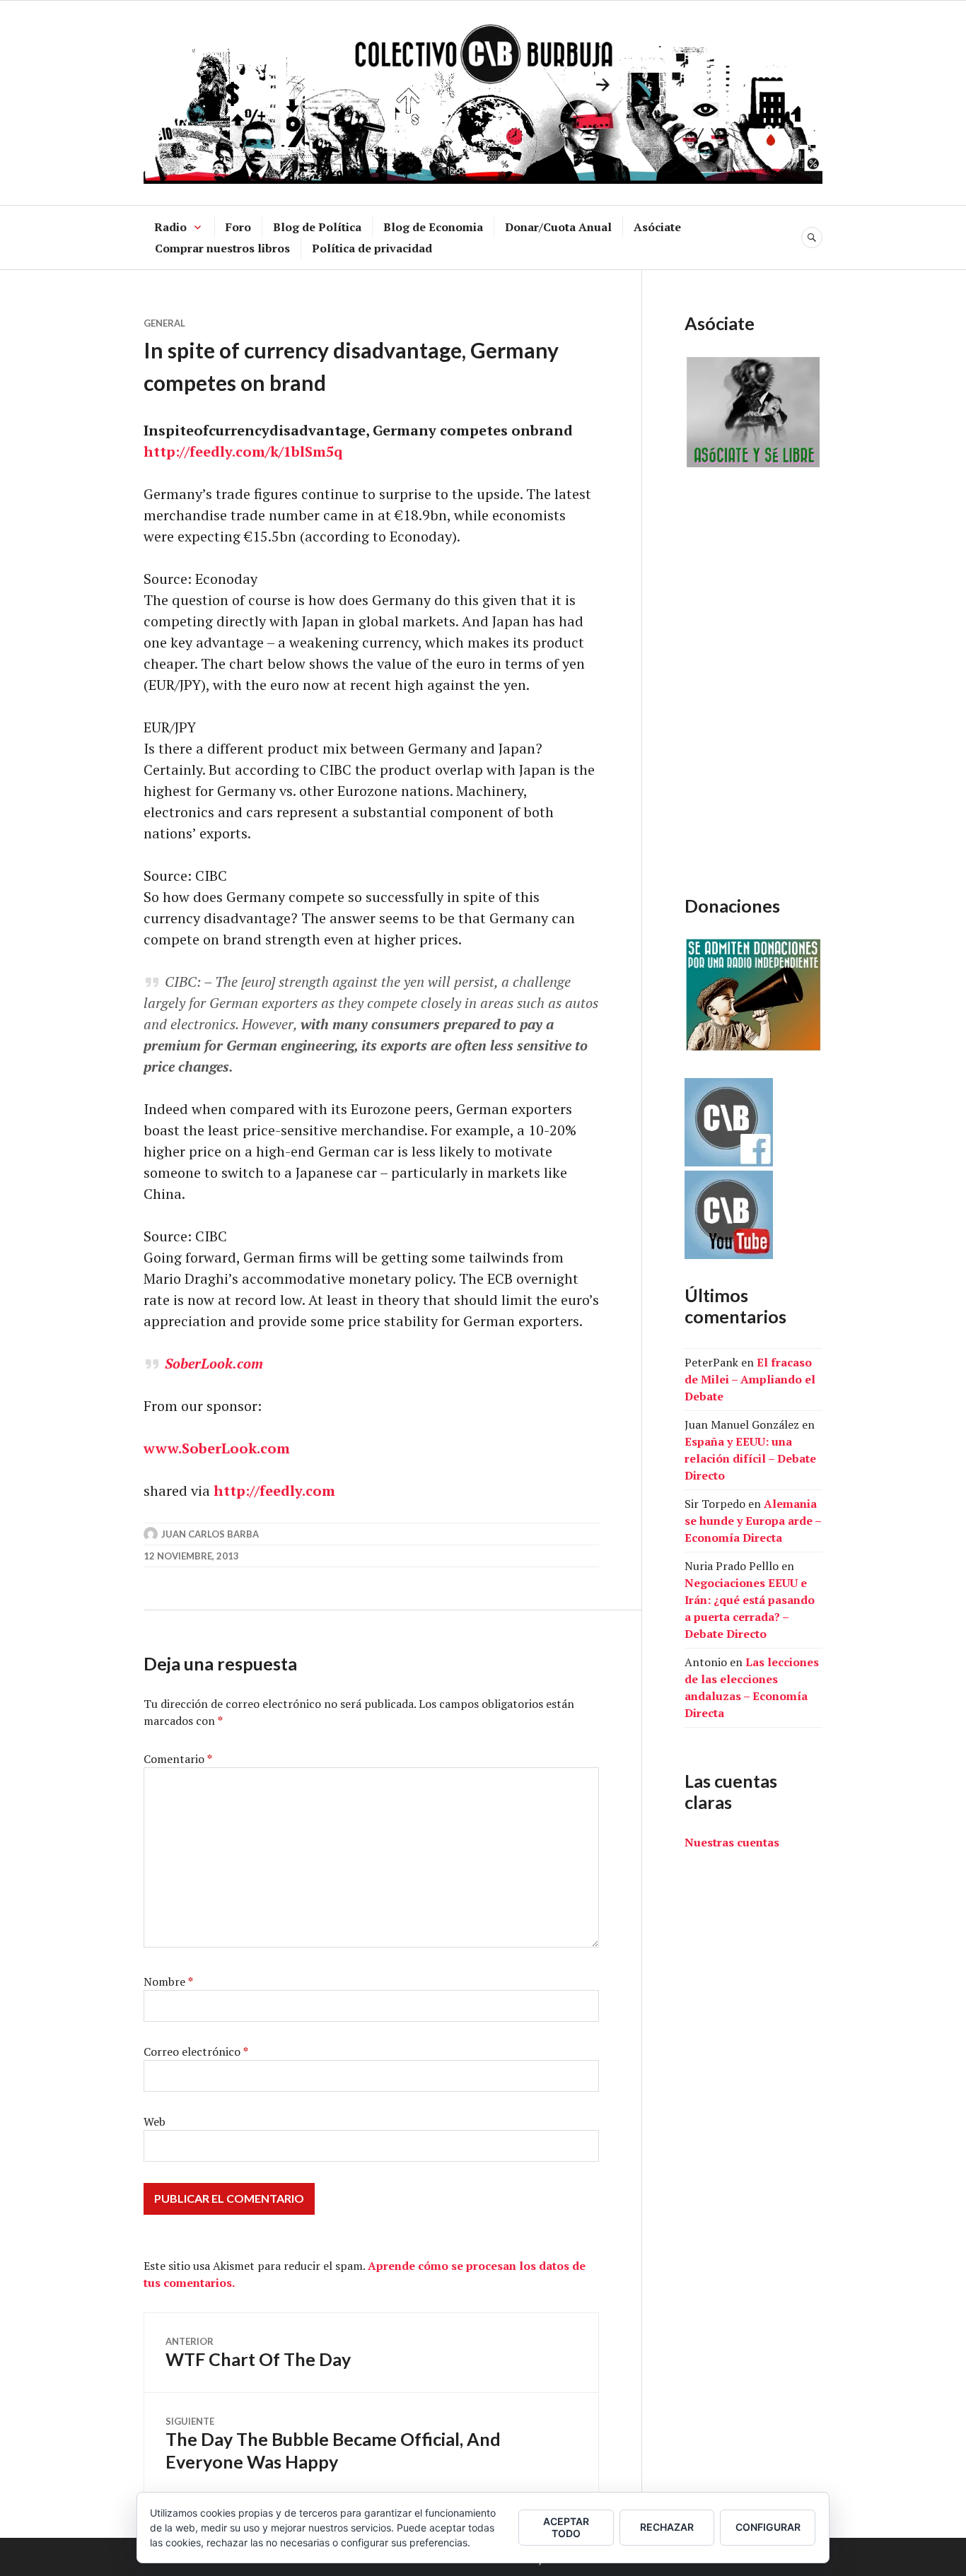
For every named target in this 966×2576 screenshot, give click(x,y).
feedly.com (227, 451)
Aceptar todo (566, 2527)
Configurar (768, 2527)
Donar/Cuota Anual (558, 227)
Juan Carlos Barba (210, 1534)
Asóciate (657, 227)
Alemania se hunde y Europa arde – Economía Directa (753, 1521)
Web (155, 2121)
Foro (238, 227)
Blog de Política (317, 227)
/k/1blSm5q (304, 451)
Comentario (178, 1759)
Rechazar (667, 2527)
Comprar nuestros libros (222, 248)
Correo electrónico (196, 2051)
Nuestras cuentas (732, 1842)
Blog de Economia (433, 227)
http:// (167, 451)
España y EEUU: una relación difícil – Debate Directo (750, 1458)
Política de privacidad (372, 248)
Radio (170, 227)
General (164, 323)
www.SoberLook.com (217, 1448)
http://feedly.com (274, 1491)
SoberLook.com (214, 1363)
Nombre (168, 1981)
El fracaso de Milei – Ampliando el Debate (750, 1379)
